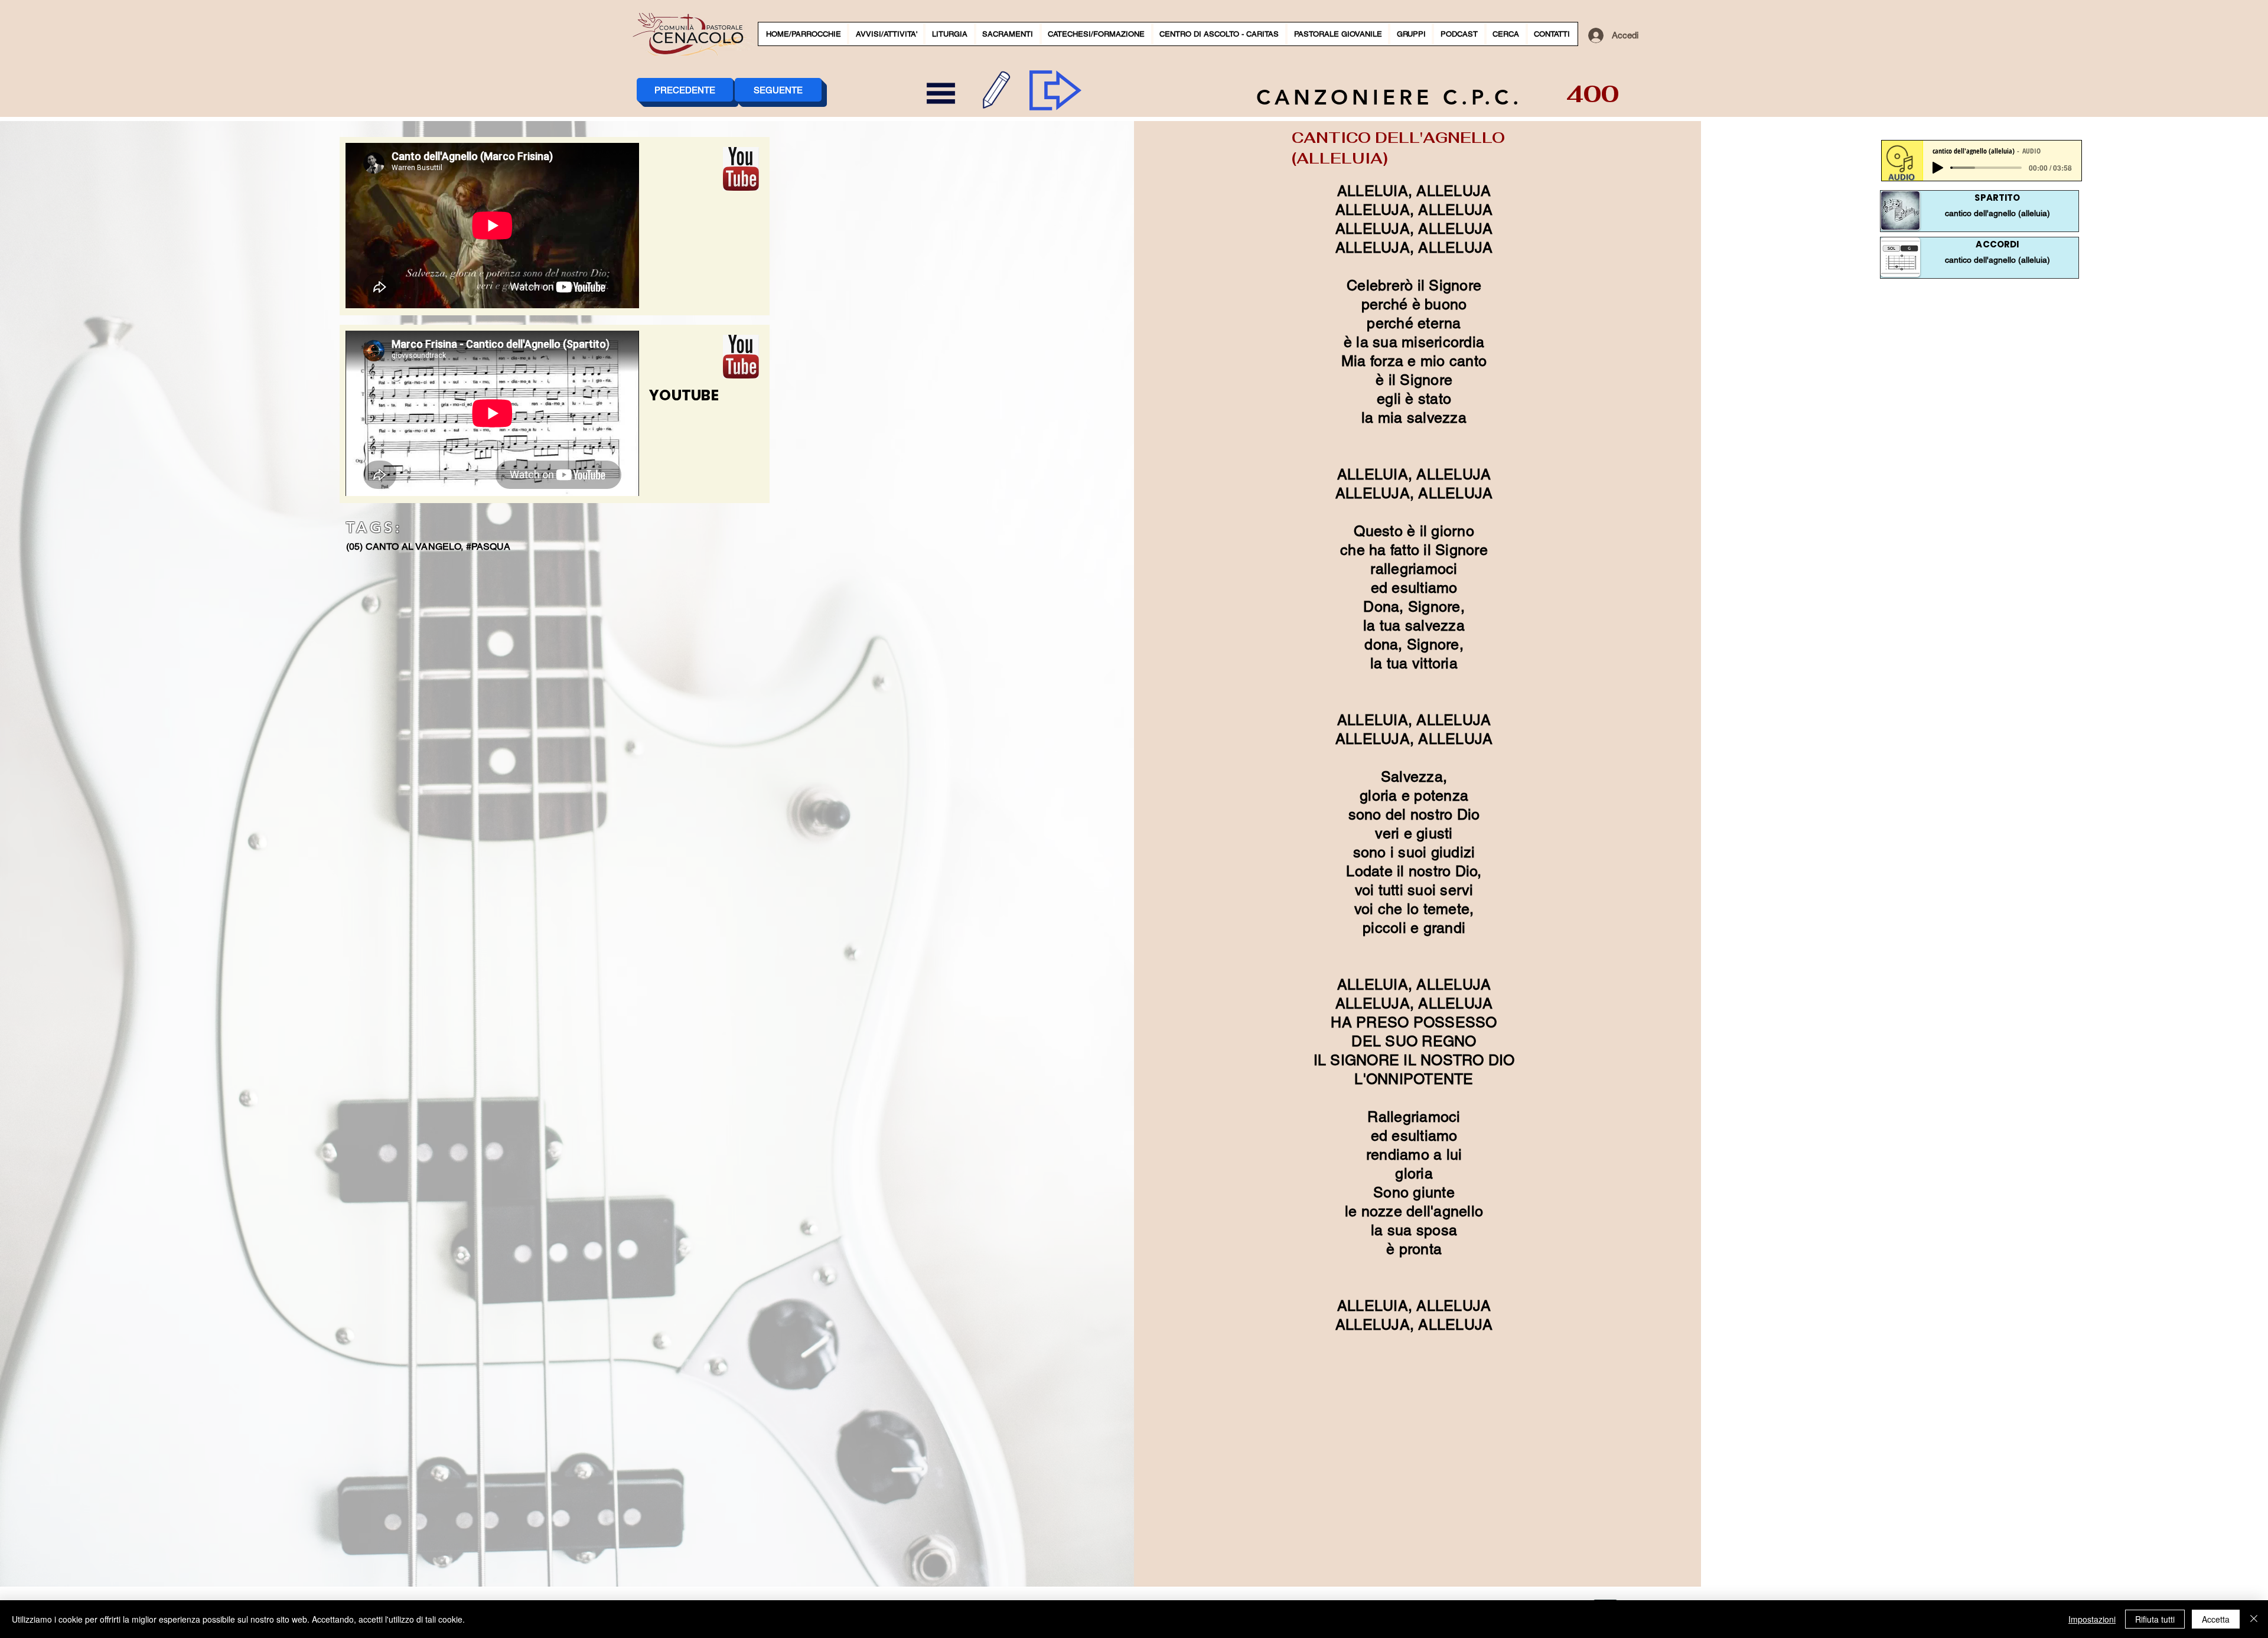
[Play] (1938, 168)
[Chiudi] (2254, 1619)
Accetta (2216, 1619)
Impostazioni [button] (2092, 1619)
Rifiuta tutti (2155, 1619)
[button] (886, 34)
